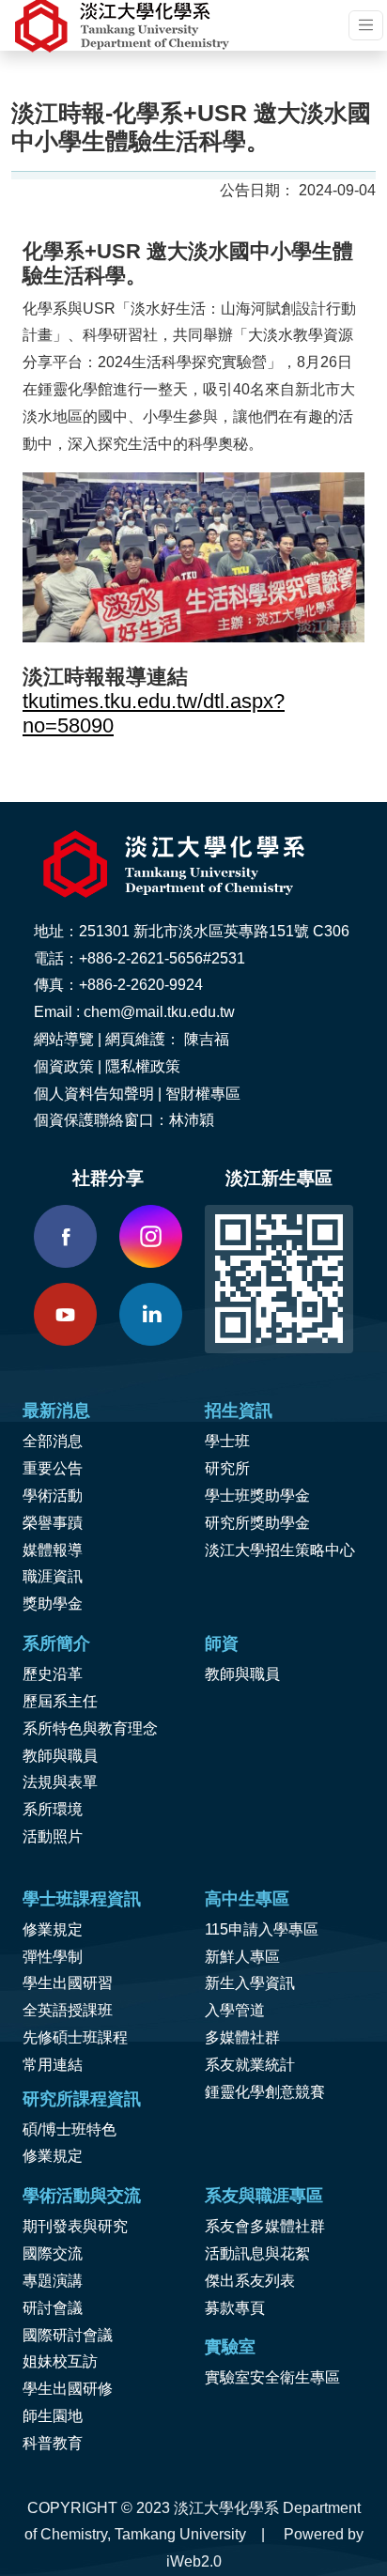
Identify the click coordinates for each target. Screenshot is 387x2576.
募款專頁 (235, 2308)
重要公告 (53, 1468)
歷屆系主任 (60, 1701)
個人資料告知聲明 (94, 1094)
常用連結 (53, 2065)
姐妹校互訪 (60, 2361)
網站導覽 (64, 1039)
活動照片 (53, 1836)
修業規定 (53, 1929)
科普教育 (53, 2443)
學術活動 (53, 1496)
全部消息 (53, 1441)
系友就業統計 (250, 2065)
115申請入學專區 (262, 1929)
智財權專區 (203, 1094)
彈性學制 (53, 1957)
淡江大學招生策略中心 (280, 1550)
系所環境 (53, 1809)
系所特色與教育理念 (90, 1728)
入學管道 (235, 2010)
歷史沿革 (53, 1674)
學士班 (227, 1441)
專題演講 (53, 2281)
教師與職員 (60, 1756)
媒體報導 (53, 1550)
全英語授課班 (68, 2010)
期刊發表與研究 (75, 2226)
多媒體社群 (242, 2037)
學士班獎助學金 (257, 1496)
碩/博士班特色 (70, 2129)
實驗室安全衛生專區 (272, 2377)
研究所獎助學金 (257, 1523)
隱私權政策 (143, 1066)
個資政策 (64, 1066)
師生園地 (53, 2416)
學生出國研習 (68, 1983)
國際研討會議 (68, 2335)
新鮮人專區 (242, 1957)
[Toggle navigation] (366, 25)
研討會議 (53, 2308)
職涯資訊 (53, 1576)
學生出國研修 (68, 2389)
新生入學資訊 (250, 1983)
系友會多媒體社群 (265, 2226)
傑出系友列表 (250, 2281)
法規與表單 (60, 1782)
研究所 (227, 1468)
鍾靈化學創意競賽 (265, 2092)
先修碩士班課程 (75, 2037)
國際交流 (53, 2253)
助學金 (60, 1604)
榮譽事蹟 (53, 1523)
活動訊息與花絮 (257, 2253)
